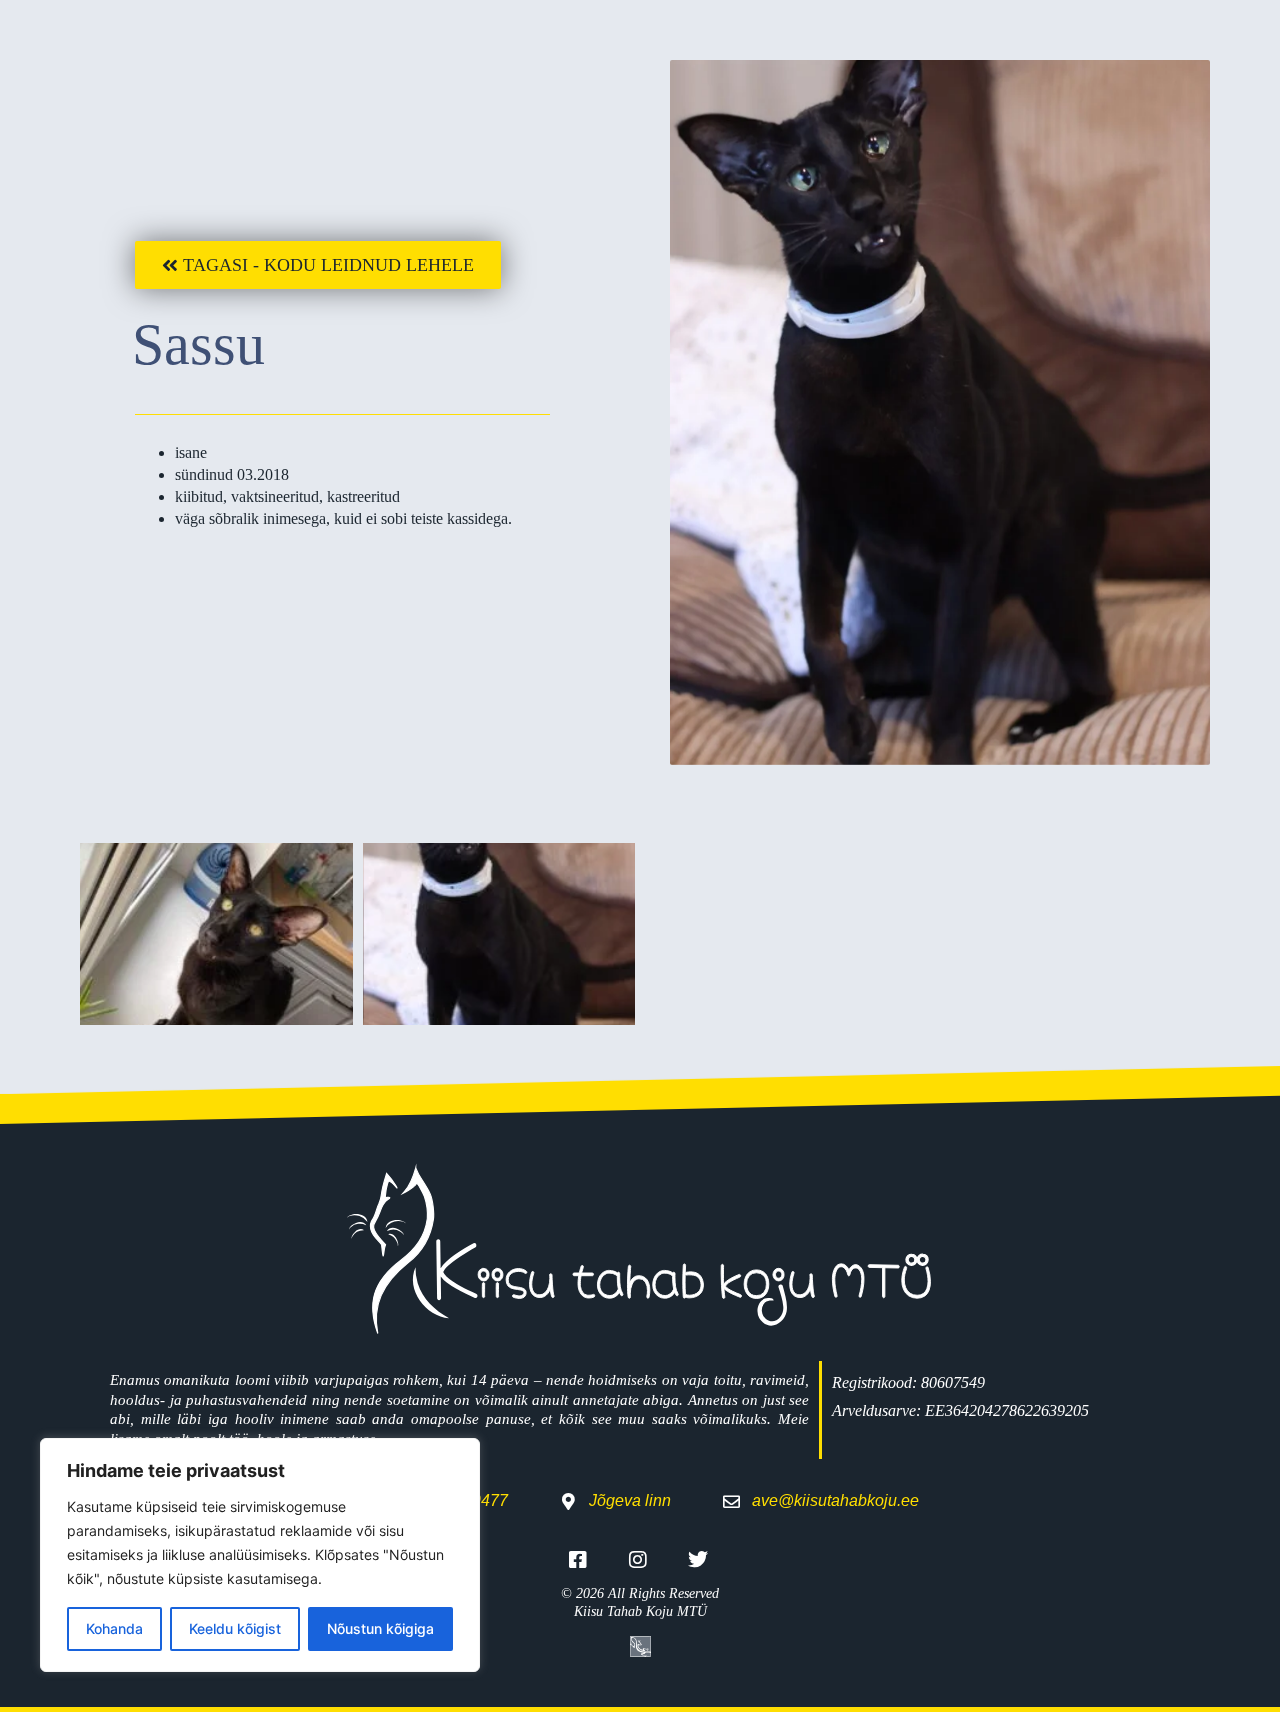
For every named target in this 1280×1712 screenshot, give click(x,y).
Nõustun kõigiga (380, 1628)
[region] (260, 1555)
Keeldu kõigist (235, 1628)
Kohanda (114, 1628)
